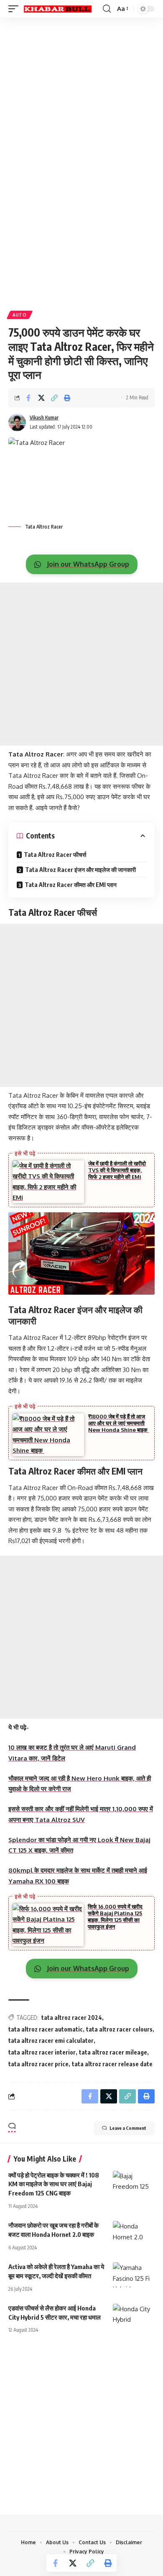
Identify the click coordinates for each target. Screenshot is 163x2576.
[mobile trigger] (15, 9)
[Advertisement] (81, 105)
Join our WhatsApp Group (87, 564)
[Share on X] (41, 398)
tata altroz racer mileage (113, 2052)
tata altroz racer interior (42, 2052)
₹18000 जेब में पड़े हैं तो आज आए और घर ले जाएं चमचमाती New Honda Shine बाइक (118, 1423)
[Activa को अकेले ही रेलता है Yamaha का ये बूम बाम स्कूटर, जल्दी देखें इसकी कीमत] (134, 2275)
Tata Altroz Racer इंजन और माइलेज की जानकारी (80, 870)
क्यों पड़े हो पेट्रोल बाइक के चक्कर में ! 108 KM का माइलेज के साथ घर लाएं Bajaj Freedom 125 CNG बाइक (54, 2184)
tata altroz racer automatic (46, 2029)
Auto (20, 315)
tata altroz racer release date (112, 2064)
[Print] (67, 398)
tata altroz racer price (38, 2064)
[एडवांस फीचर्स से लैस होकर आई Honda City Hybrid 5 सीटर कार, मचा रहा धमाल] (134, 2316)
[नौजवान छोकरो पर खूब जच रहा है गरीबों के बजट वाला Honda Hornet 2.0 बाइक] (134, 2234)
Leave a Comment (128, 2128)
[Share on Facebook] (28, 398)
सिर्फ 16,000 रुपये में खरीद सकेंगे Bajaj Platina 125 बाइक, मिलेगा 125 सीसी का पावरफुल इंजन (115, 1917)
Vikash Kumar (44, 418)
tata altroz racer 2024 (72, 2018)
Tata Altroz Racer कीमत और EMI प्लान (71, 885)
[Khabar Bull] (58, 9)
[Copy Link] (54, 398)
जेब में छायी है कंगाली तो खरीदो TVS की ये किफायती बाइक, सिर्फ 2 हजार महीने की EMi (117, 1170)
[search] (107, 9)
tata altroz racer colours (119, 2029)
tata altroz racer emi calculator (51, 2041)
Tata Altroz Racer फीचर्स (55, 855)
